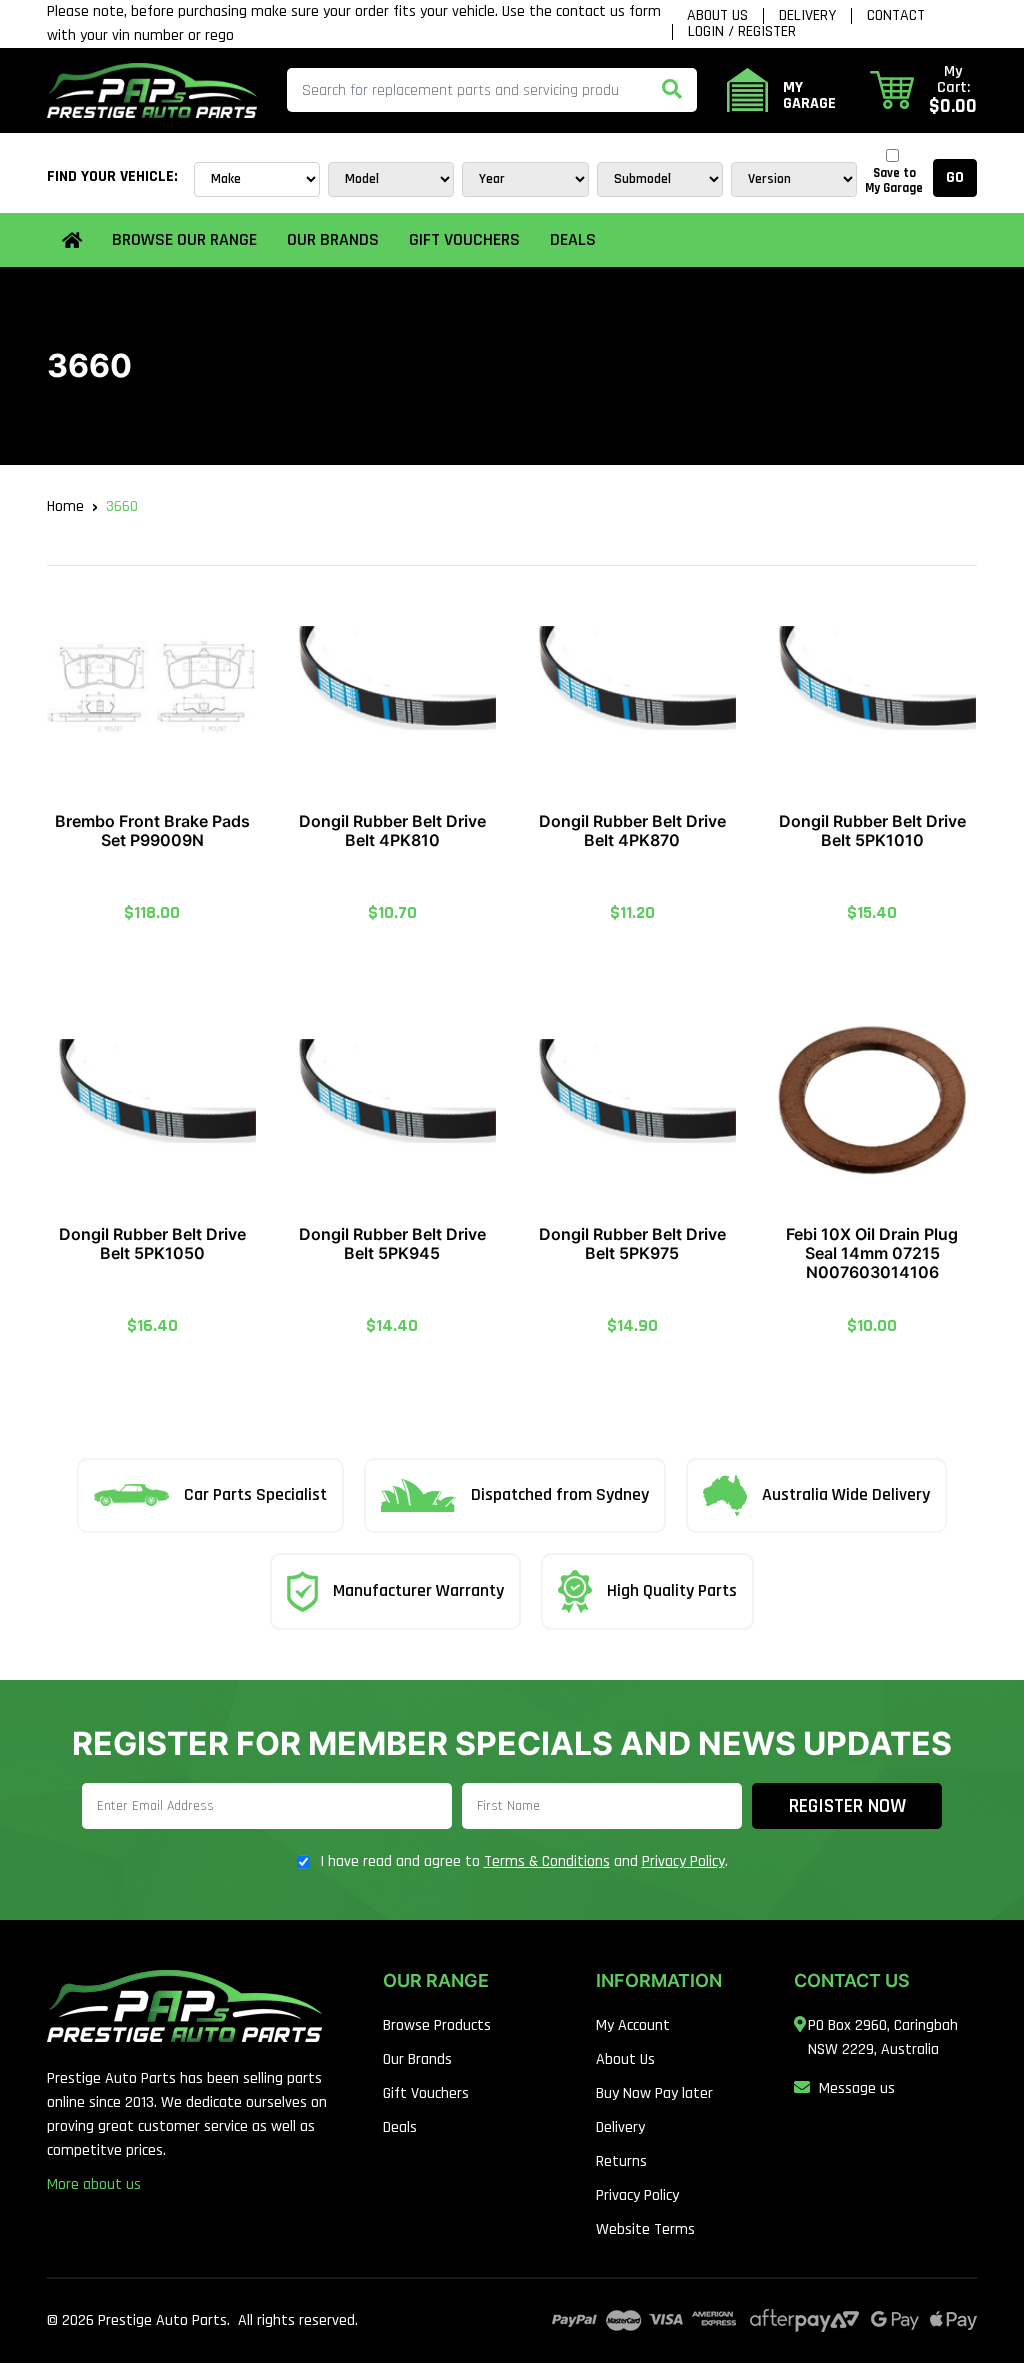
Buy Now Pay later (654, 2093)
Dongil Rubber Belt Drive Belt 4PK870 (632, 830)
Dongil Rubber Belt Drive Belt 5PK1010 (872, 830)
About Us (717, 16)
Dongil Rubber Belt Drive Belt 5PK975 (632, 1243)
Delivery (807, 16)
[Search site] (672, 90)
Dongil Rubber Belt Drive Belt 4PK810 (392, 830)
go (955, 177)
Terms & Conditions (547, 1861)
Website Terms (645, 2229)
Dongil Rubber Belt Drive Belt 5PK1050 (152, 1243)
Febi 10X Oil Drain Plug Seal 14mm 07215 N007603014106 (872, 1253)
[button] (923, 90)
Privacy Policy (683, 1861)
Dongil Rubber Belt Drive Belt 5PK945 (392, 1243)
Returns (621, 2161)
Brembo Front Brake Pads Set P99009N (152, 830)
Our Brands (417, 2059)
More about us (94, 2184)
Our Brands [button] (333, 239)
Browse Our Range (184, 239)
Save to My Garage (894, 181)
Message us (857, 2088)
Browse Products (437, 2025)
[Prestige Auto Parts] (152, 90)
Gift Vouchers (464, 239)
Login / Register (742, 32)
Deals (573, 239)
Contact (896, 16)
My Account (633, 2025)
